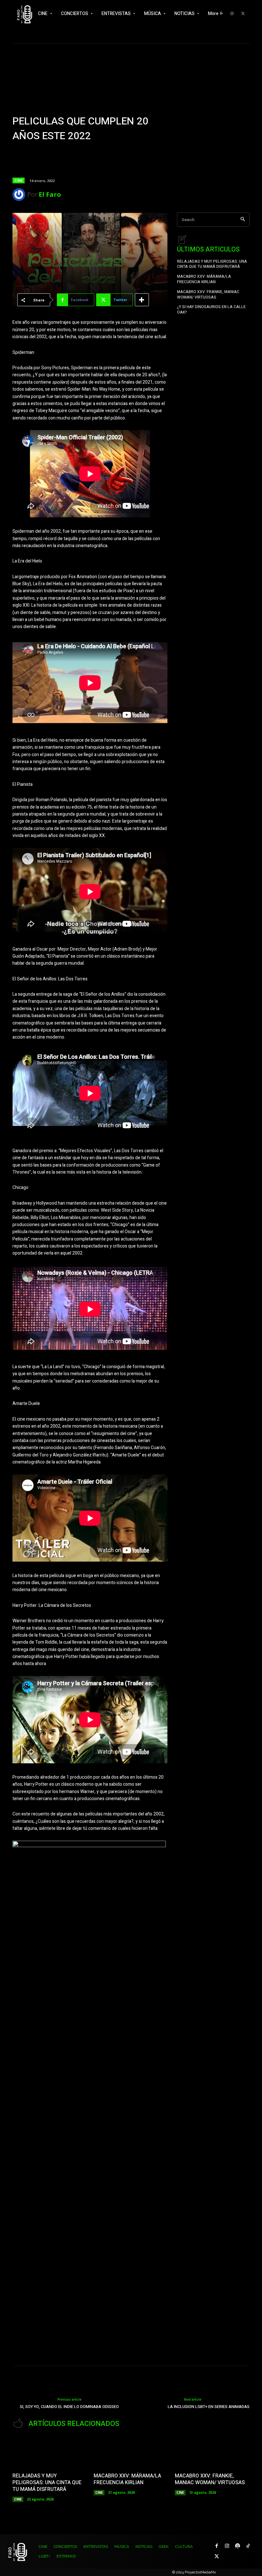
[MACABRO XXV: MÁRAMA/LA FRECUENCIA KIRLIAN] (131, 2452)
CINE (19, 180)
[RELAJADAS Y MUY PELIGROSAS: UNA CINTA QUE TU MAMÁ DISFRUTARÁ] (50, 2452)
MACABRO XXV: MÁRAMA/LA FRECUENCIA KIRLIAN (204, 279)
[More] (142, 300)
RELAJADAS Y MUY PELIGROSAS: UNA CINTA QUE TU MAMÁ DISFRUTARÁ (212, 264)
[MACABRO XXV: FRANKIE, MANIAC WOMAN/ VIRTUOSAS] (212, 2452)
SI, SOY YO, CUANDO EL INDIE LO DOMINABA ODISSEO (69, 2407)
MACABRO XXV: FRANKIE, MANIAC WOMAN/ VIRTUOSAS (208, 295)
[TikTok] (248, 2546)
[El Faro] (20, 195)
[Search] (243, 220)
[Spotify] (238, 2546)
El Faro (50, 194)
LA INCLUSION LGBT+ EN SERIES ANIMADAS (209, 2407)
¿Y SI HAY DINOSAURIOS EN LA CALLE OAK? (211, 310)
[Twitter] (243, 14)
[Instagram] (227, 2546)
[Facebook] (216, 2546)
